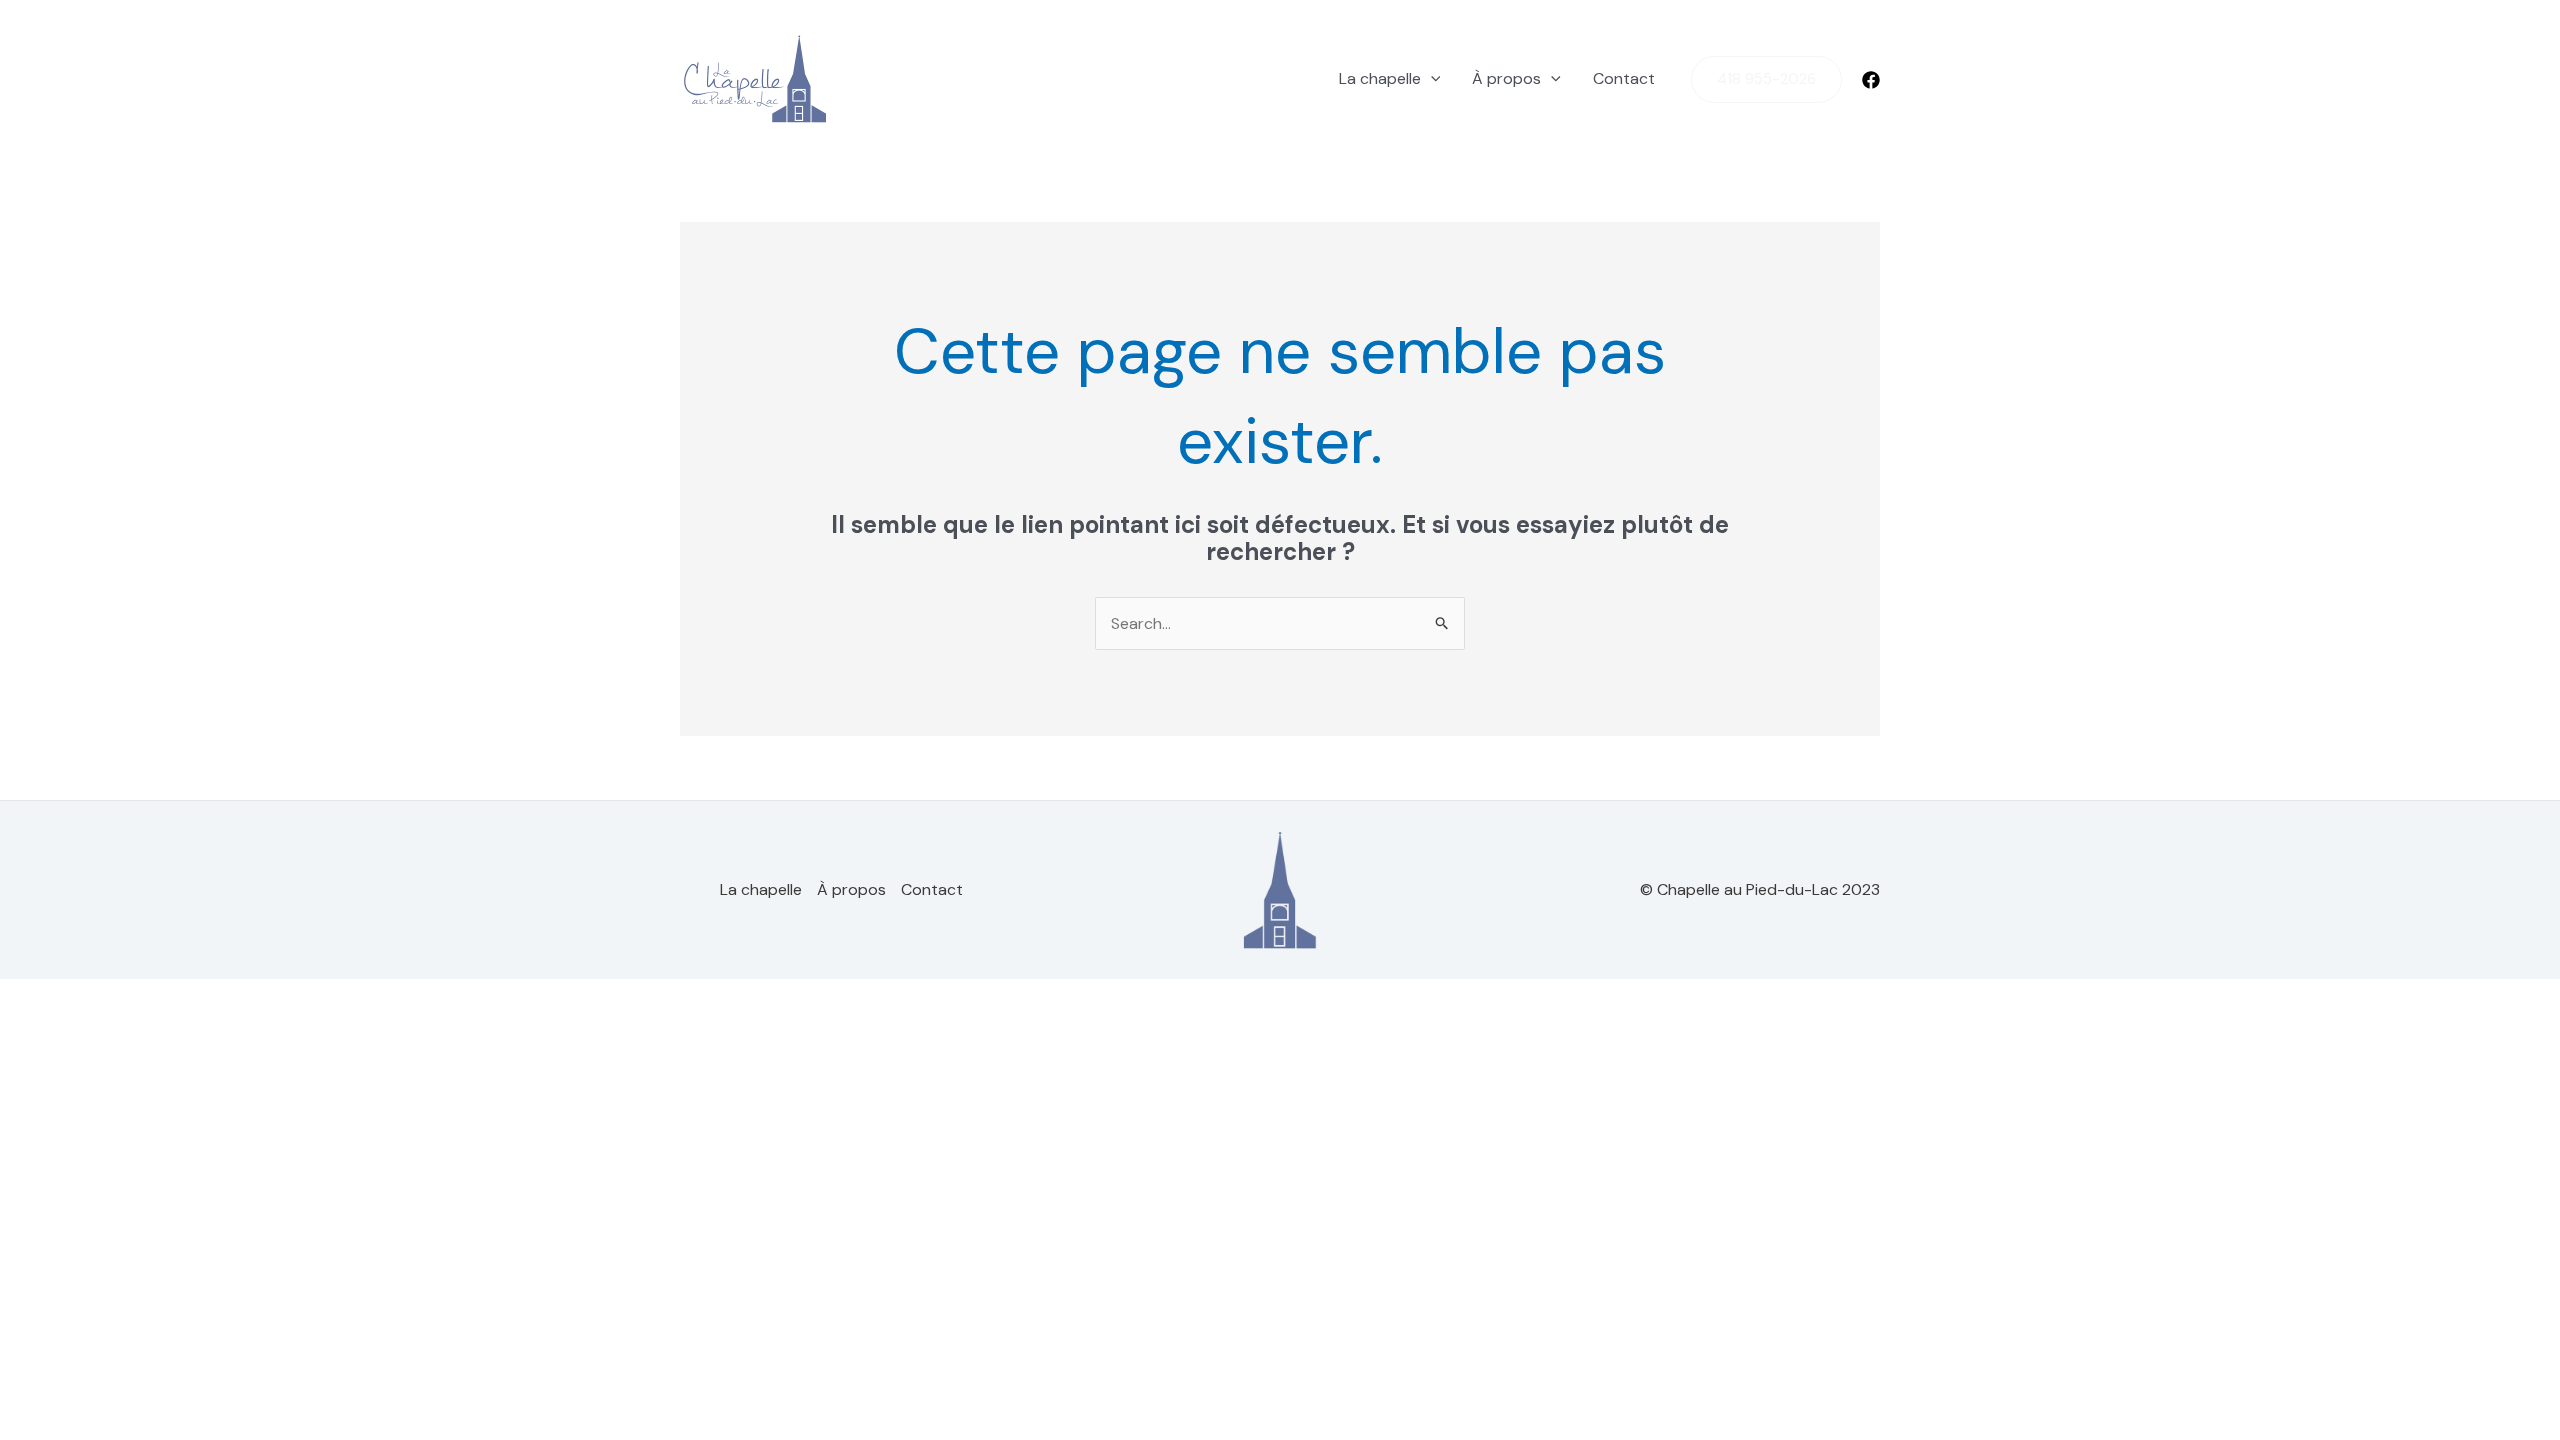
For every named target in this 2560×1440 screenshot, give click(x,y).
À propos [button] (1506, 78)
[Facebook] (1871, 80)
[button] (1431, 79)
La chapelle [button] (1380, 78)
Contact (1624, 78)
